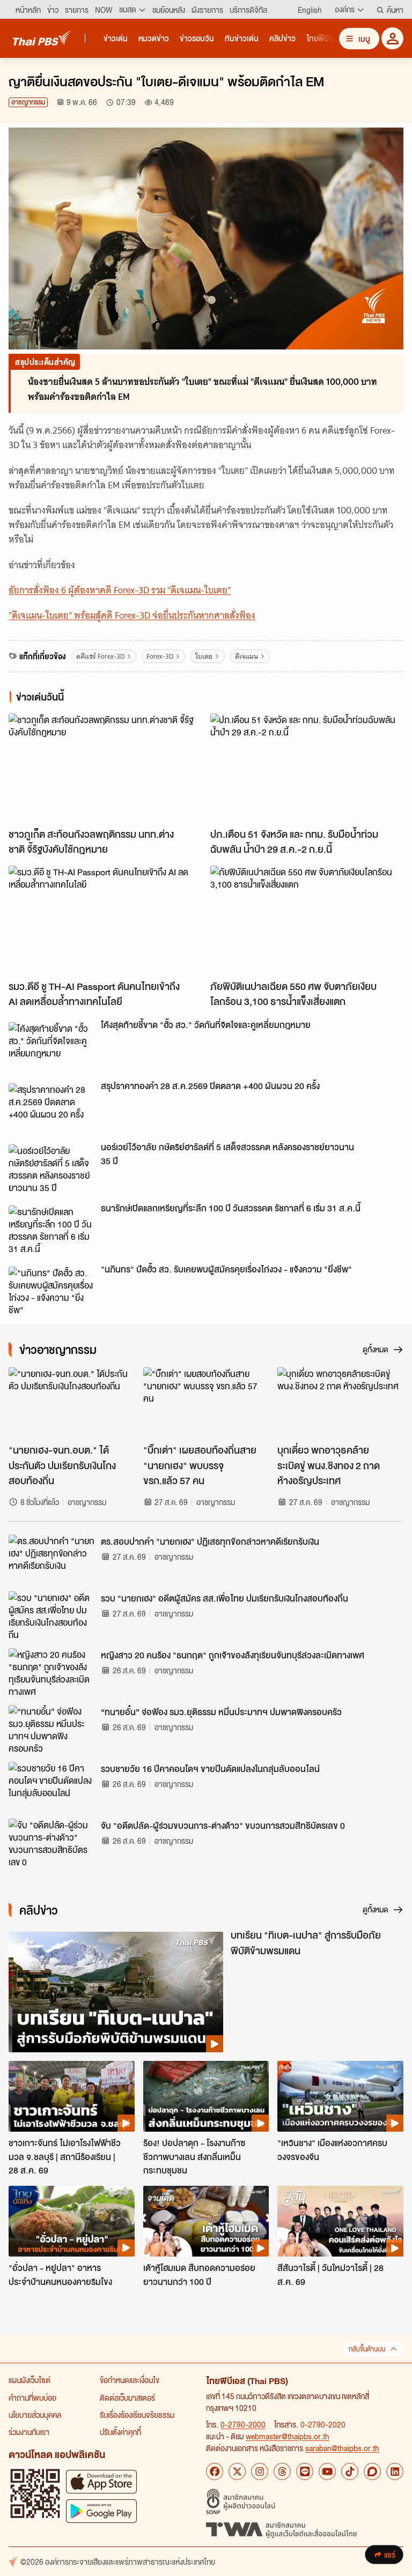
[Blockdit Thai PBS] (372, 2471)
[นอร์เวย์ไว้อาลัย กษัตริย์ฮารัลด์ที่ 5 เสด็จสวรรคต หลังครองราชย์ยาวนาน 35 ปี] (51, 1168)
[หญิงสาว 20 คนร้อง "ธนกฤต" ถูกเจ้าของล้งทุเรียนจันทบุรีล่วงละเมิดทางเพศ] (51, 1672)
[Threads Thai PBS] (282, 2471)
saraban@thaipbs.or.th (342, 2448)
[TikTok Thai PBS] (350, 2471)
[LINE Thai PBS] (305, 2471)
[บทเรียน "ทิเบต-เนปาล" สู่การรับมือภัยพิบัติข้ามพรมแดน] (116, 1992)
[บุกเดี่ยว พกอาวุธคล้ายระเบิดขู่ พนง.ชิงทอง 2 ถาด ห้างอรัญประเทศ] (340, 1403)
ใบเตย (204, 656)
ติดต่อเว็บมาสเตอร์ (127, 2398)
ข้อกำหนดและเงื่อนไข (130, 2380)
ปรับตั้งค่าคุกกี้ (120, 2432)
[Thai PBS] (42, 38)
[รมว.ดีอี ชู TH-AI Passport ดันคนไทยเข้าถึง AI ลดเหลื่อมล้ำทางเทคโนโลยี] (105, 920)
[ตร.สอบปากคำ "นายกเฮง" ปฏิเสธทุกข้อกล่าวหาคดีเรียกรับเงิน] (51, 1559)
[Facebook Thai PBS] (215, 2471)
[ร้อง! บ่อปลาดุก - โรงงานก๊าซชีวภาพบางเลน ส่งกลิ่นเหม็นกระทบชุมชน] (206, 2096)
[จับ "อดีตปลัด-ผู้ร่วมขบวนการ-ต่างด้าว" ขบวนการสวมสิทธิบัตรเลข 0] (51, 1843)
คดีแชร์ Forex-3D (100, 656)
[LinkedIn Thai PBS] (395, 2471)
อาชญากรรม (28, 102)
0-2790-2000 (243, 2424)
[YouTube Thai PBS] (327, 2471)
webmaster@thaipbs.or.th (288, 2436)
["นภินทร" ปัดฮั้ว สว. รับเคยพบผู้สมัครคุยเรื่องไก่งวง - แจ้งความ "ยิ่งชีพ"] (51, 1291)
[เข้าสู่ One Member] (392, 38)
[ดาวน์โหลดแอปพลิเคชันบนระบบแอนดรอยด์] (101, 2511)
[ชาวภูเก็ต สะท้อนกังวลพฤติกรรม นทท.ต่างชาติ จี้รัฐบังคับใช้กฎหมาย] (105, 768)
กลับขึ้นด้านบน (367, 2349)
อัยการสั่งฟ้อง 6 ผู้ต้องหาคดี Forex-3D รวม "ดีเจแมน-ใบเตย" (120, 590)
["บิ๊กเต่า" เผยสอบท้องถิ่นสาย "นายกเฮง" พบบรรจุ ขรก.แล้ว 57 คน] (206, 1403)
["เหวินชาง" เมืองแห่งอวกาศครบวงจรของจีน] (340, 2096)
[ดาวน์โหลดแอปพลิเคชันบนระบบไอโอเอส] (101, 2481)
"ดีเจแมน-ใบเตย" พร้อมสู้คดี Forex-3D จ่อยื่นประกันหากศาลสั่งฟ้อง (132, 615)
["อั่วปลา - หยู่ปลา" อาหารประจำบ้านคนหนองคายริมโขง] (72, 2221)
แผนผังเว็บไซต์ (30, 2380)
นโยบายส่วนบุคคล (35, 2415)
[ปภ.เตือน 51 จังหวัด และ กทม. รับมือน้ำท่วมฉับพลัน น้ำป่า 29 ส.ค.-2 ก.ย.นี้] (307, 768)
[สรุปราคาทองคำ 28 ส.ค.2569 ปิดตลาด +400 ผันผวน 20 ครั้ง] (51, 1107)
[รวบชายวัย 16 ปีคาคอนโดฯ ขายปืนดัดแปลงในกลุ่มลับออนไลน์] (51, 1786)
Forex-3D (160, 656)
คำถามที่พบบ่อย (32, 2398)
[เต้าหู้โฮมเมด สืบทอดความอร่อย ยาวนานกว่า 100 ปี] (206, 2221)
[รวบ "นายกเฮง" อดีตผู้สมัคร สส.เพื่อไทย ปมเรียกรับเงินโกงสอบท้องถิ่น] (51, 1615)
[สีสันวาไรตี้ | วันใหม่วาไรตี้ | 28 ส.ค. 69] (340, 2221)
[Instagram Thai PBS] (260, 2471)
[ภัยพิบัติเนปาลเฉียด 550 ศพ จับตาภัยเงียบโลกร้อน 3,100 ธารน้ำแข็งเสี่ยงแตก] (307, 920)
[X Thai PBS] (237, 2471)
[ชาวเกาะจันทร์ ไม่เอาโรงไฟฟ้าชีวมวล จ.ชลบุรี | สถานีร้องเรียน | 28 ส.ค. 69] (72, 2096)
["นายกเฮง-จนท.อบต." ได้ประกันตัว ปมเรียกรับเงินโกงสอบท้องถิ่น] (72, 1403)
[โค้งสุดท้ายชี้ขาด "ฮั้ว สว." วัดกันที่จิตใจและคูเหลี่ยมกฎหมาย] (51, 1046)
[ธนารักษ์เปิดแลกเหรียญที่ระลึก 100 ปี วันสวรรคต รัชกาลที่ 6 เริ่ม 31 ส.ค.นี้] (51, 1230)
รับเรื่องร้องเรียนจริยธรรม (137, 2415)
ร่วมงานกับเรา (29, 2432)
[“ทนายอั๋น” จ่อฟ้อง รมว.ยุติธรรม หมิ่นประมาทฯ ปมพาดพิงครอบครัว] (51, 1729)
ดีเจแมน (247, 656)
